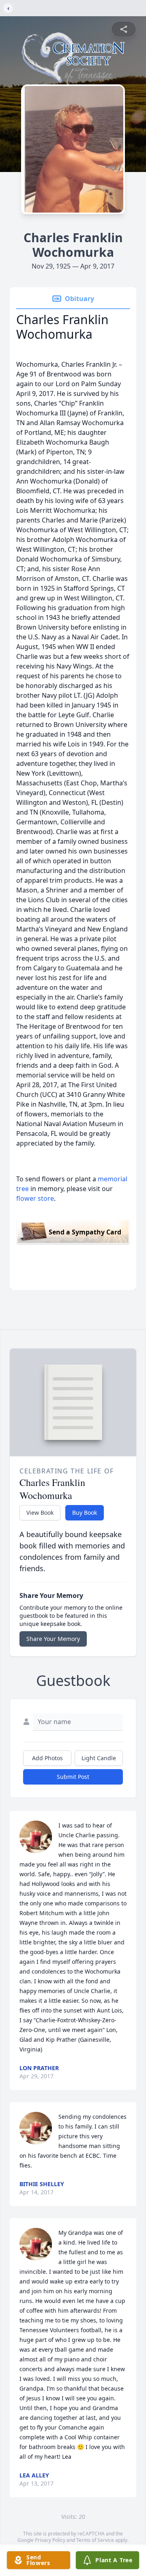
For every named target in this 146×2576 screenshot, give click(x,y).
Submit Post (73, 1777)
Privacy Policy (50, 2540)
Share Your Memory (53, 1639)
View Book (40, 1513)
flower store (35, 1198)
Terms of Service (95, 2540)
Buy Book (85, 1513)
